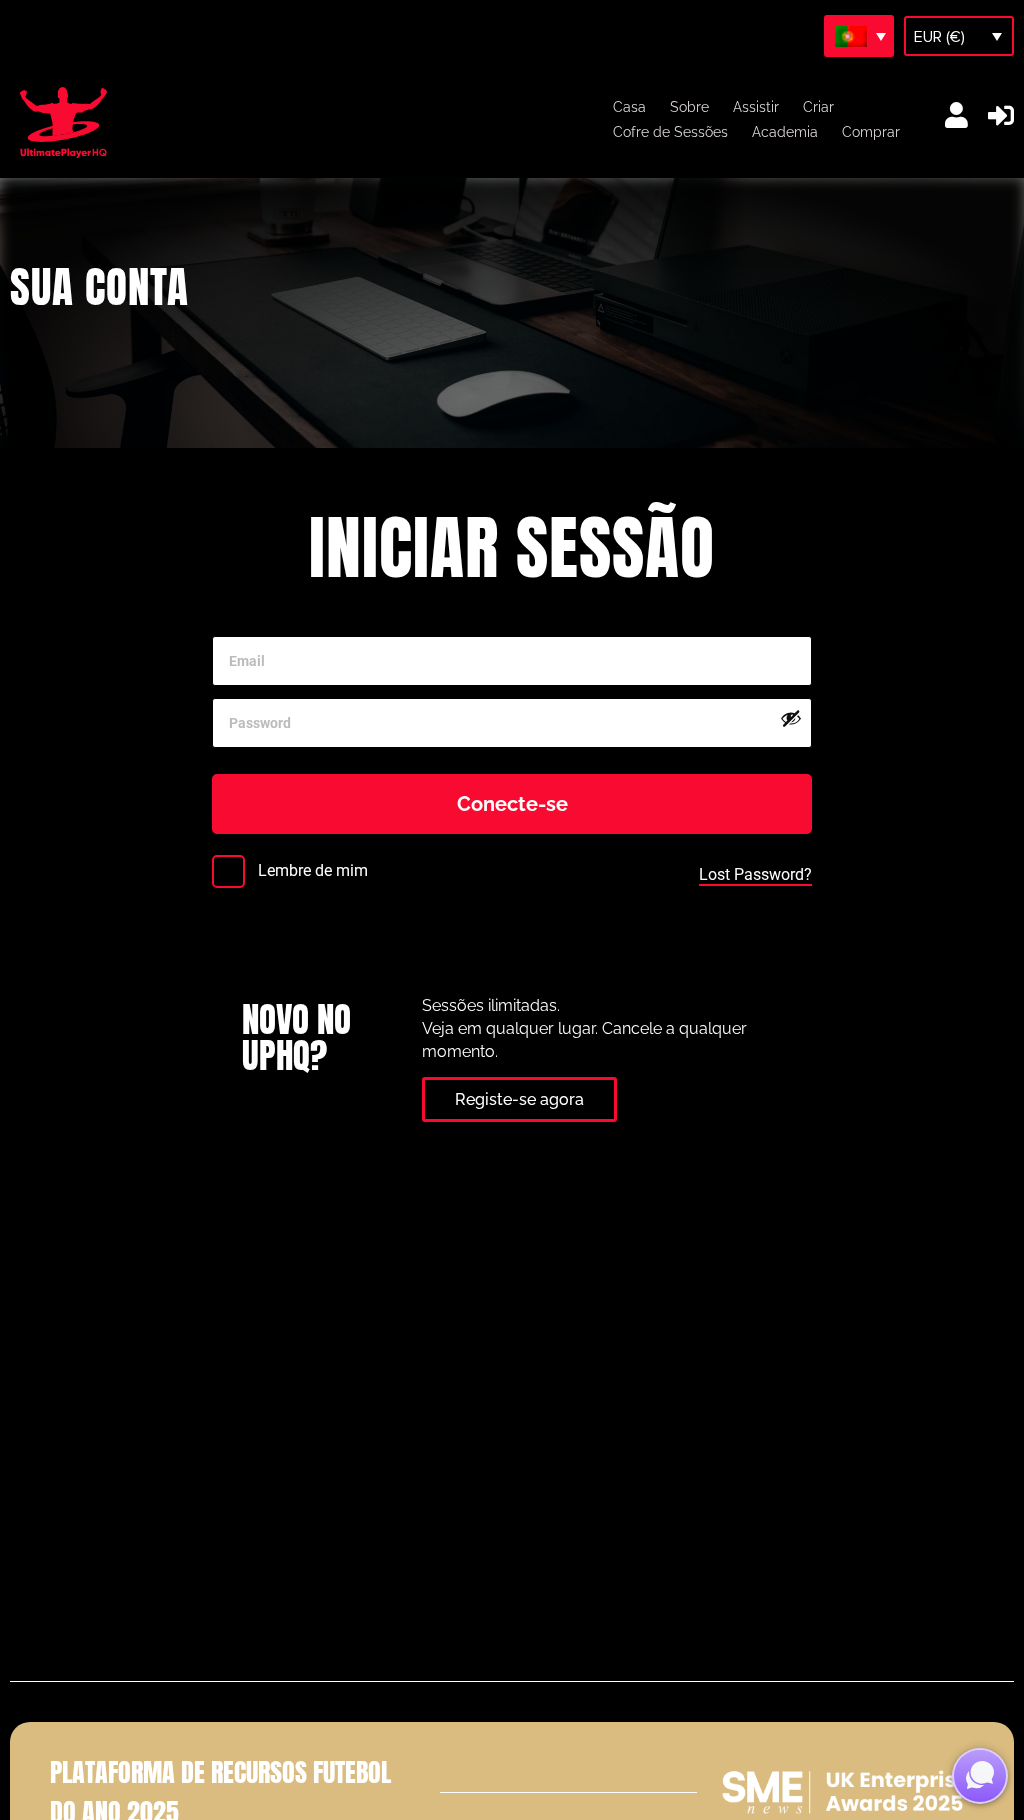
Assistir (756, 107)
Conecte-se (512, 804)
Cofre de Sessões (670, 132)
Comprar (871, 132)
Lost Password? (755, 874)
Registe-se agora (519, 1099)
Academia (785, 132)
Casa (629, 107)
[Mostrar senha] (791, 718)
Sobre (689, 107)
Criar (818, 107)
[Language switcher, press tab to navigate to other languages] (859, 36)
